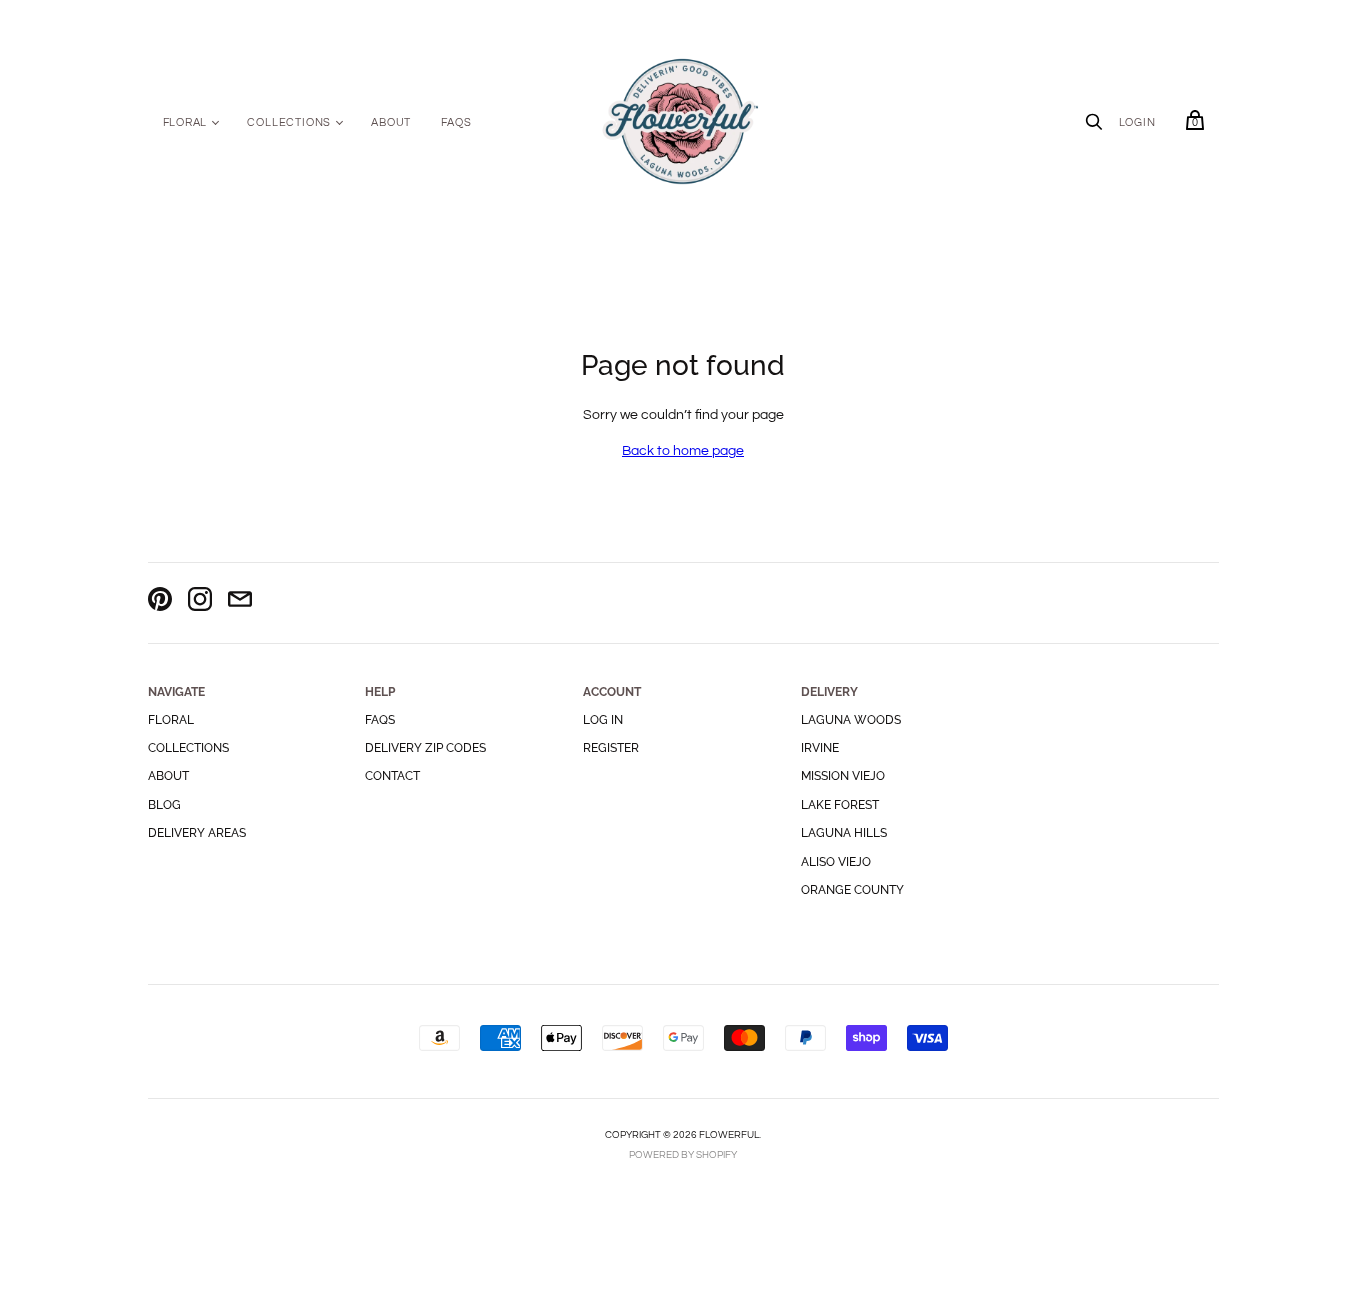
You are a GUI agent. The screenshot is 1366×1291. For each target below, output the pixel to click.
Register (611, 748)
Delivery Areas (197, 833)
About (391, 122)
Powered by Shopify (683, 1155)
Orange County (852, 890)
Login (1137, 122)
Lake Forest (840, 805)
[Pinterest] (160, 602)
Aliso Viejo (836, 862)
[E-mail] (240, 602)
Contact (392, 776)
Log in (603, 720)
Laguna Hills (844, 833)
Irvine (820, 748)
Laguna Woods (851, 720)
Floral (185, 122)
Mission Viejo (843, 776)
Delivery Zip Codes (425, 748)
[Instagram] (200, 602)
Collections (289, 122)
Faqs (380, 720)
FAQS (456, 122)
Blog (164, 805)
